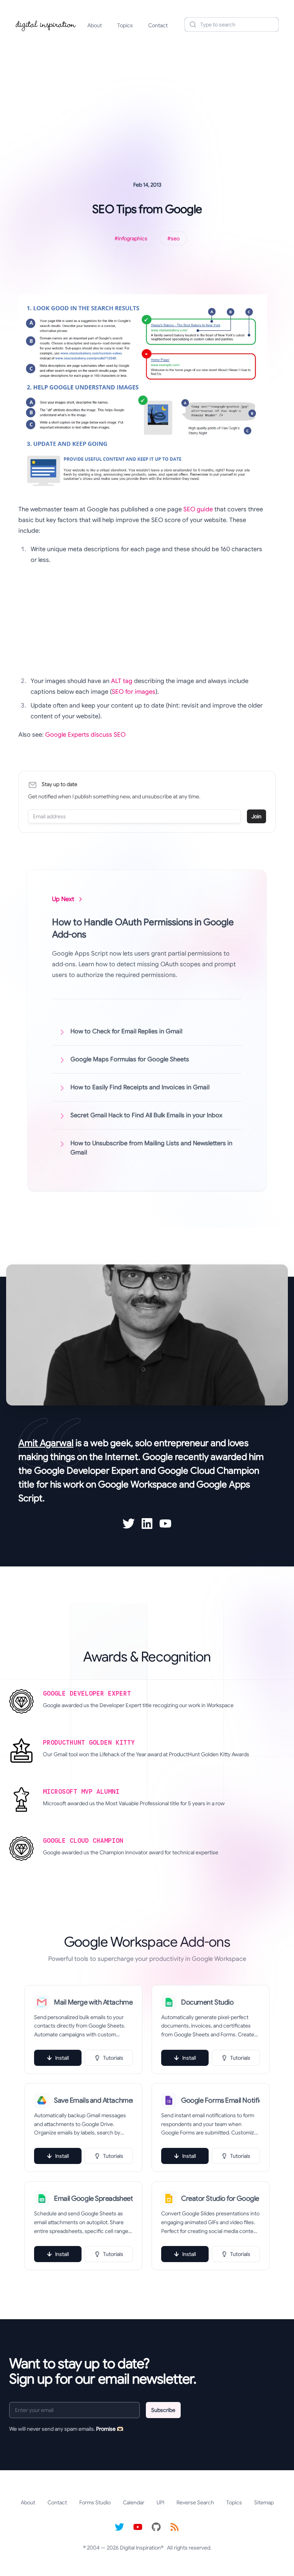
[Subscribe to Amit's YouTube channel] (165, 1524)
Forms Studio (95, 2502)
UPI (160, 2502)
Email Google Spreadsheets (93, 2198)
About (95, 25)
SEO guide (198, 509)
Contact (158, 25)
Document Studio (207, 2002)
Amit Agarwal (46, 1443)
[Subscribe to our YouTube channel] (138, 2527)
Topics (125, 25)
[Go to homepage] (46, 25)
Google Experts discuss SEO (85, 735)
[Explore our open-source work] (156, 2527)
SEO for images (134, 692)
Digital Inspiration (140, 2548)
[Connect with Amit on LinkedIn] (147, 1524)
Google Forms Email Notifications (220, 2100)
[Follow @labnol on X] (119, 2527)
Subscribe (163, 2410)
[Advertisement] (147, 97)
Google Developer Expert (86, 1471)
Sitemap (264, 2502)
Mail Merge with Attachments (93, 2002)
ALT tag (122, 681)
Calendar (134, 2502)
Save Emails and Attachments (93, 2100)
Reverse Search (195, 2502)
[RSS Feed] (175, 2527)
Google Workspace (138, 1484)
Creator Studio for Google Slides (220, 2198)
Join (256, 816)
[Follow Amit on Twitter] (129, 1524)
